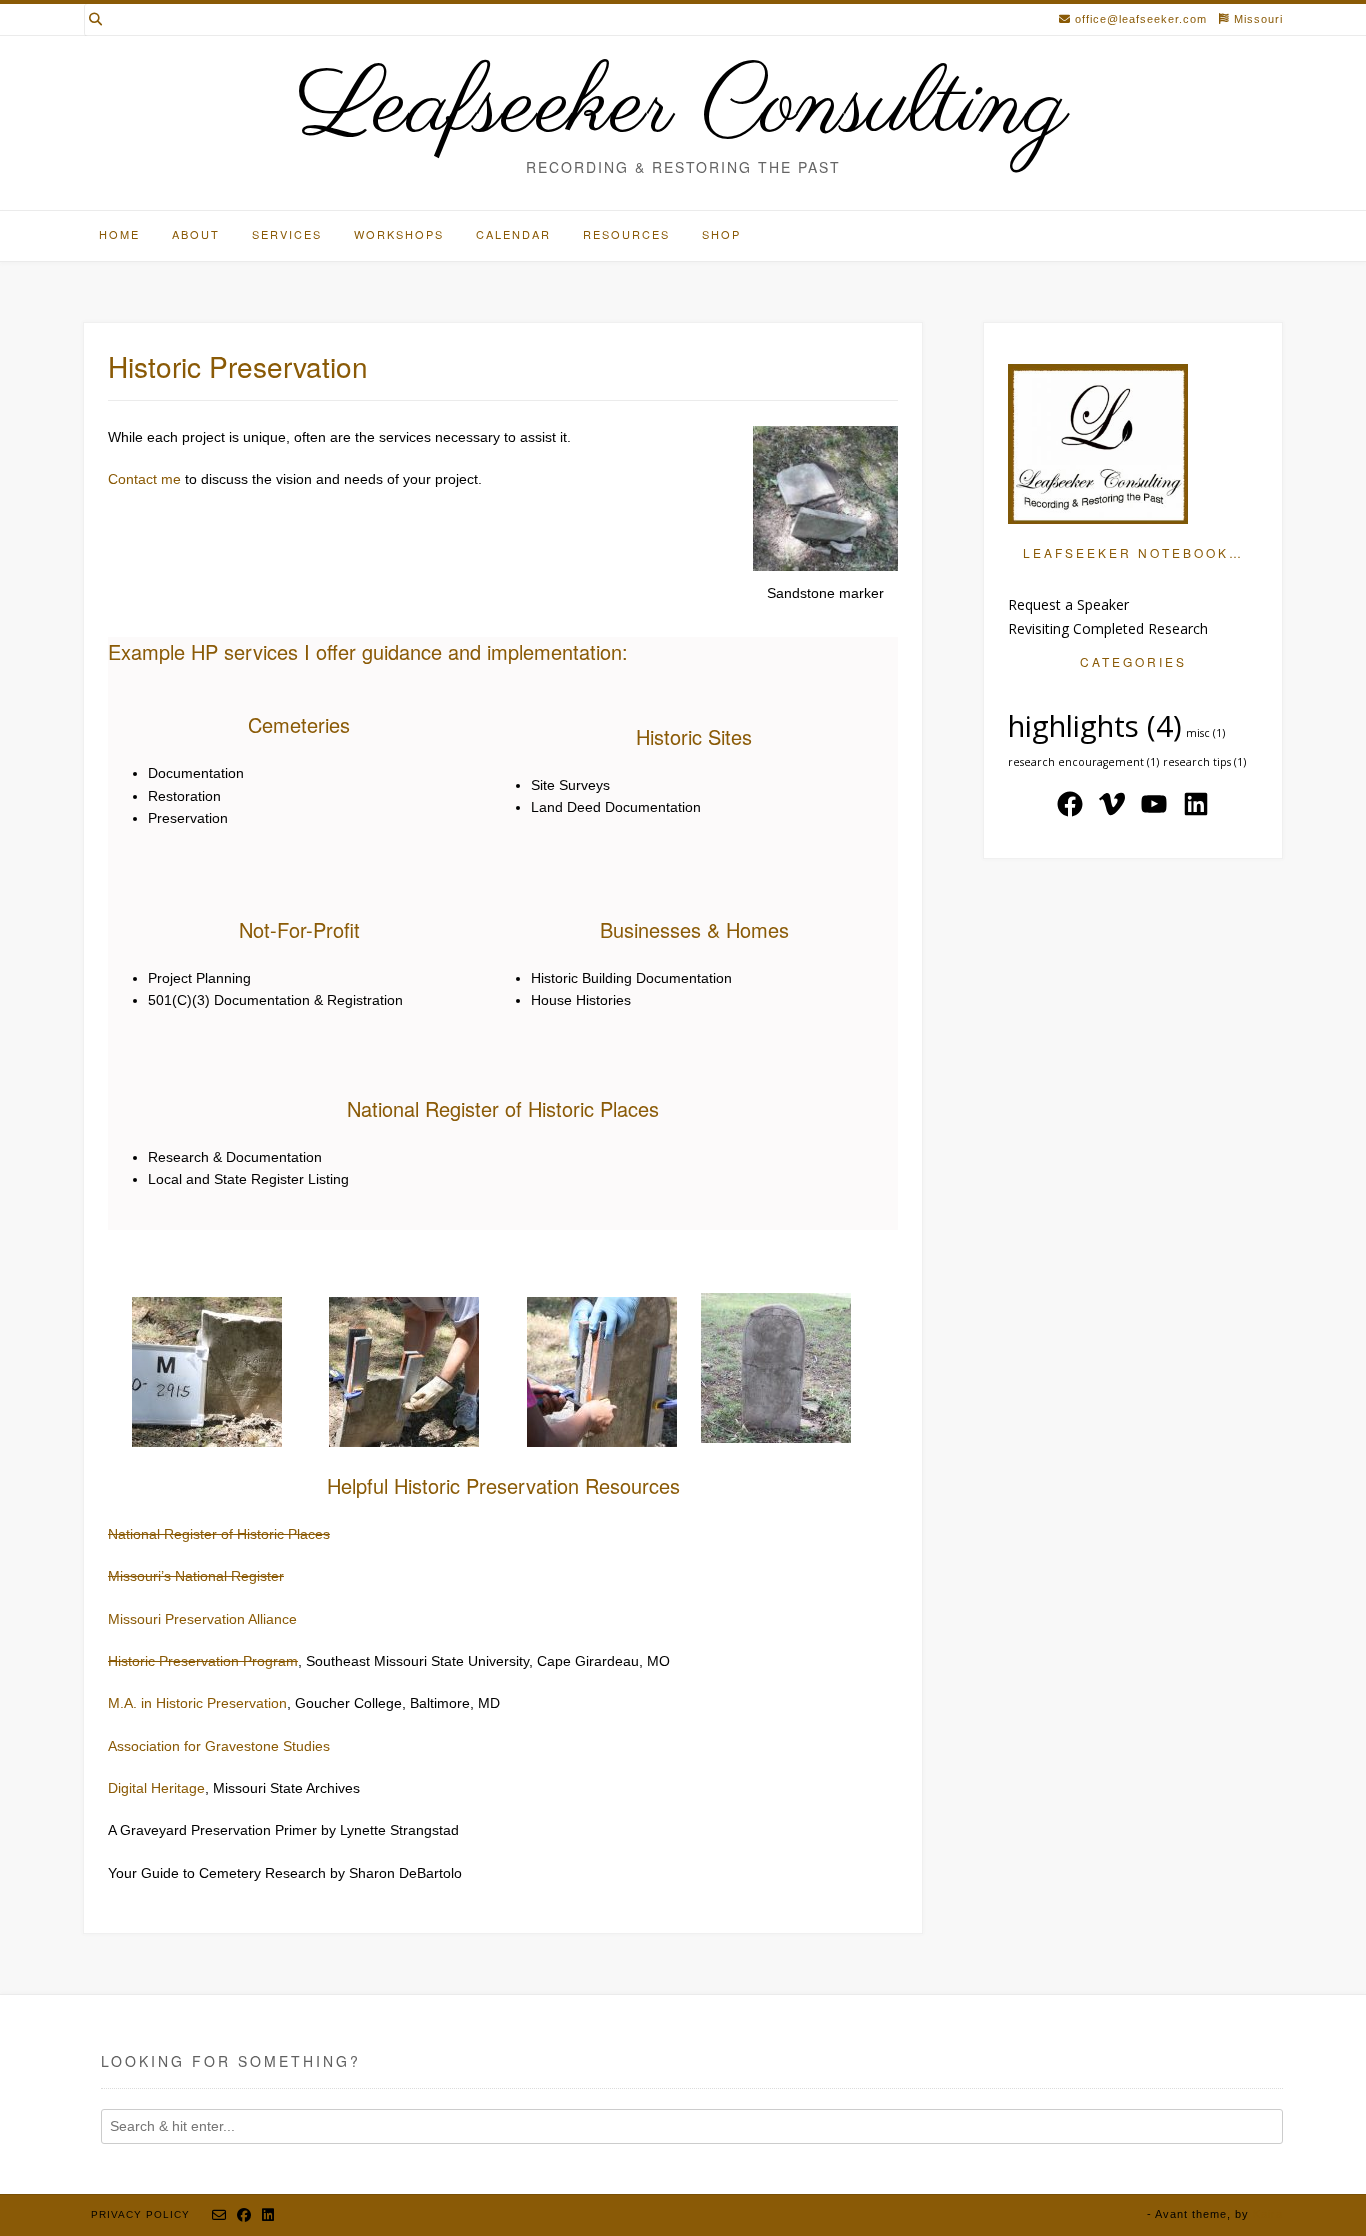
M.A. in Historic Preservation (197, 1703)
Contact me (144, 479)
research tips (1204, 762)
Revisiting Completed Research (1108, 628)
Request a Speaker (1068, 604)
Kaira (1268, 2214)
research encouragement (1083, 762)
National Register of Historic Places (219, 1534)
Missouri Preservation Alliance (202, 1619)
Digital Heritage (156, 1788)
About (196, 234)
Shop (721, 234)
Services (287, 234)
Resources (626, 234)
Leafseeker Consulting (683, 108)
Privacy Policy (140, 2214)
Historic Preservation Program (203, 1661)
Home (119, 234)
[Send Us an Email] (219, 2215)
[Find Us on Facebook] (244, 2215)
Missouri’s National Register (196, 1576)
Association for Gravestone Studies (219, 1746)
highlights (1095, 726)
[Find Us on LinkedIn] (268, 2215)
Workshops (399, 234)
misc (1205, 733)
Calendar (513, 234)
